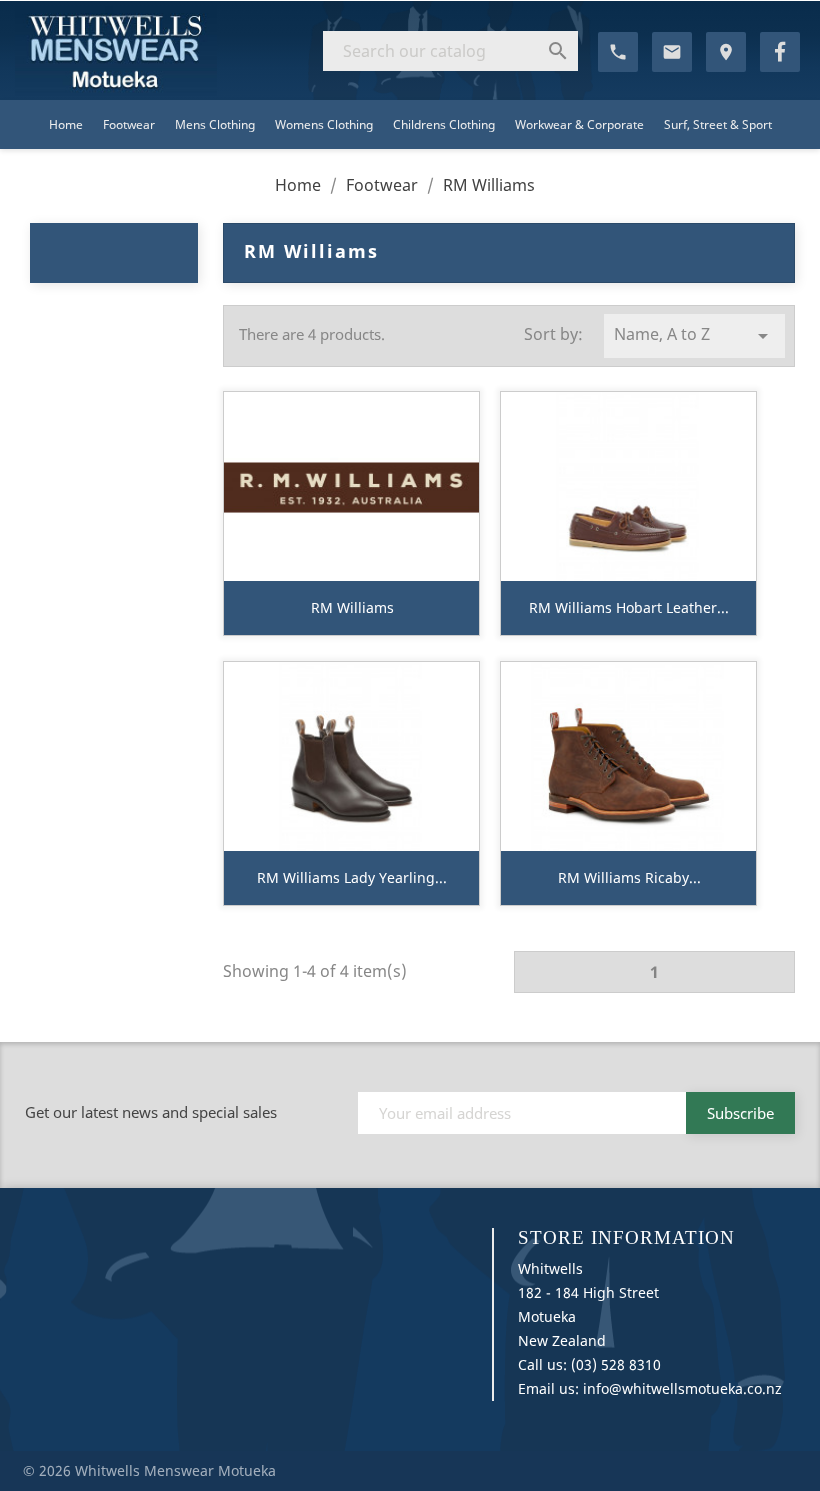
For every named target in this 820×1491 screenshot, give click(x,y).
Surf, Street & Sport (718, 124)
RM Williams (352, 607)
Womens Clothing (324, 124)
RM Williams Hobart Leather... (629, 607)
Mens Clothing (215, 124)
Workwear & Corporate (579, 124)
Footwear (129, 124)
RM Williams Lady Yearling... (352, 877)
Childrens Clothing (444, 124)
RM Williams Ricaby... (629, 877)
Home (66, 124)
